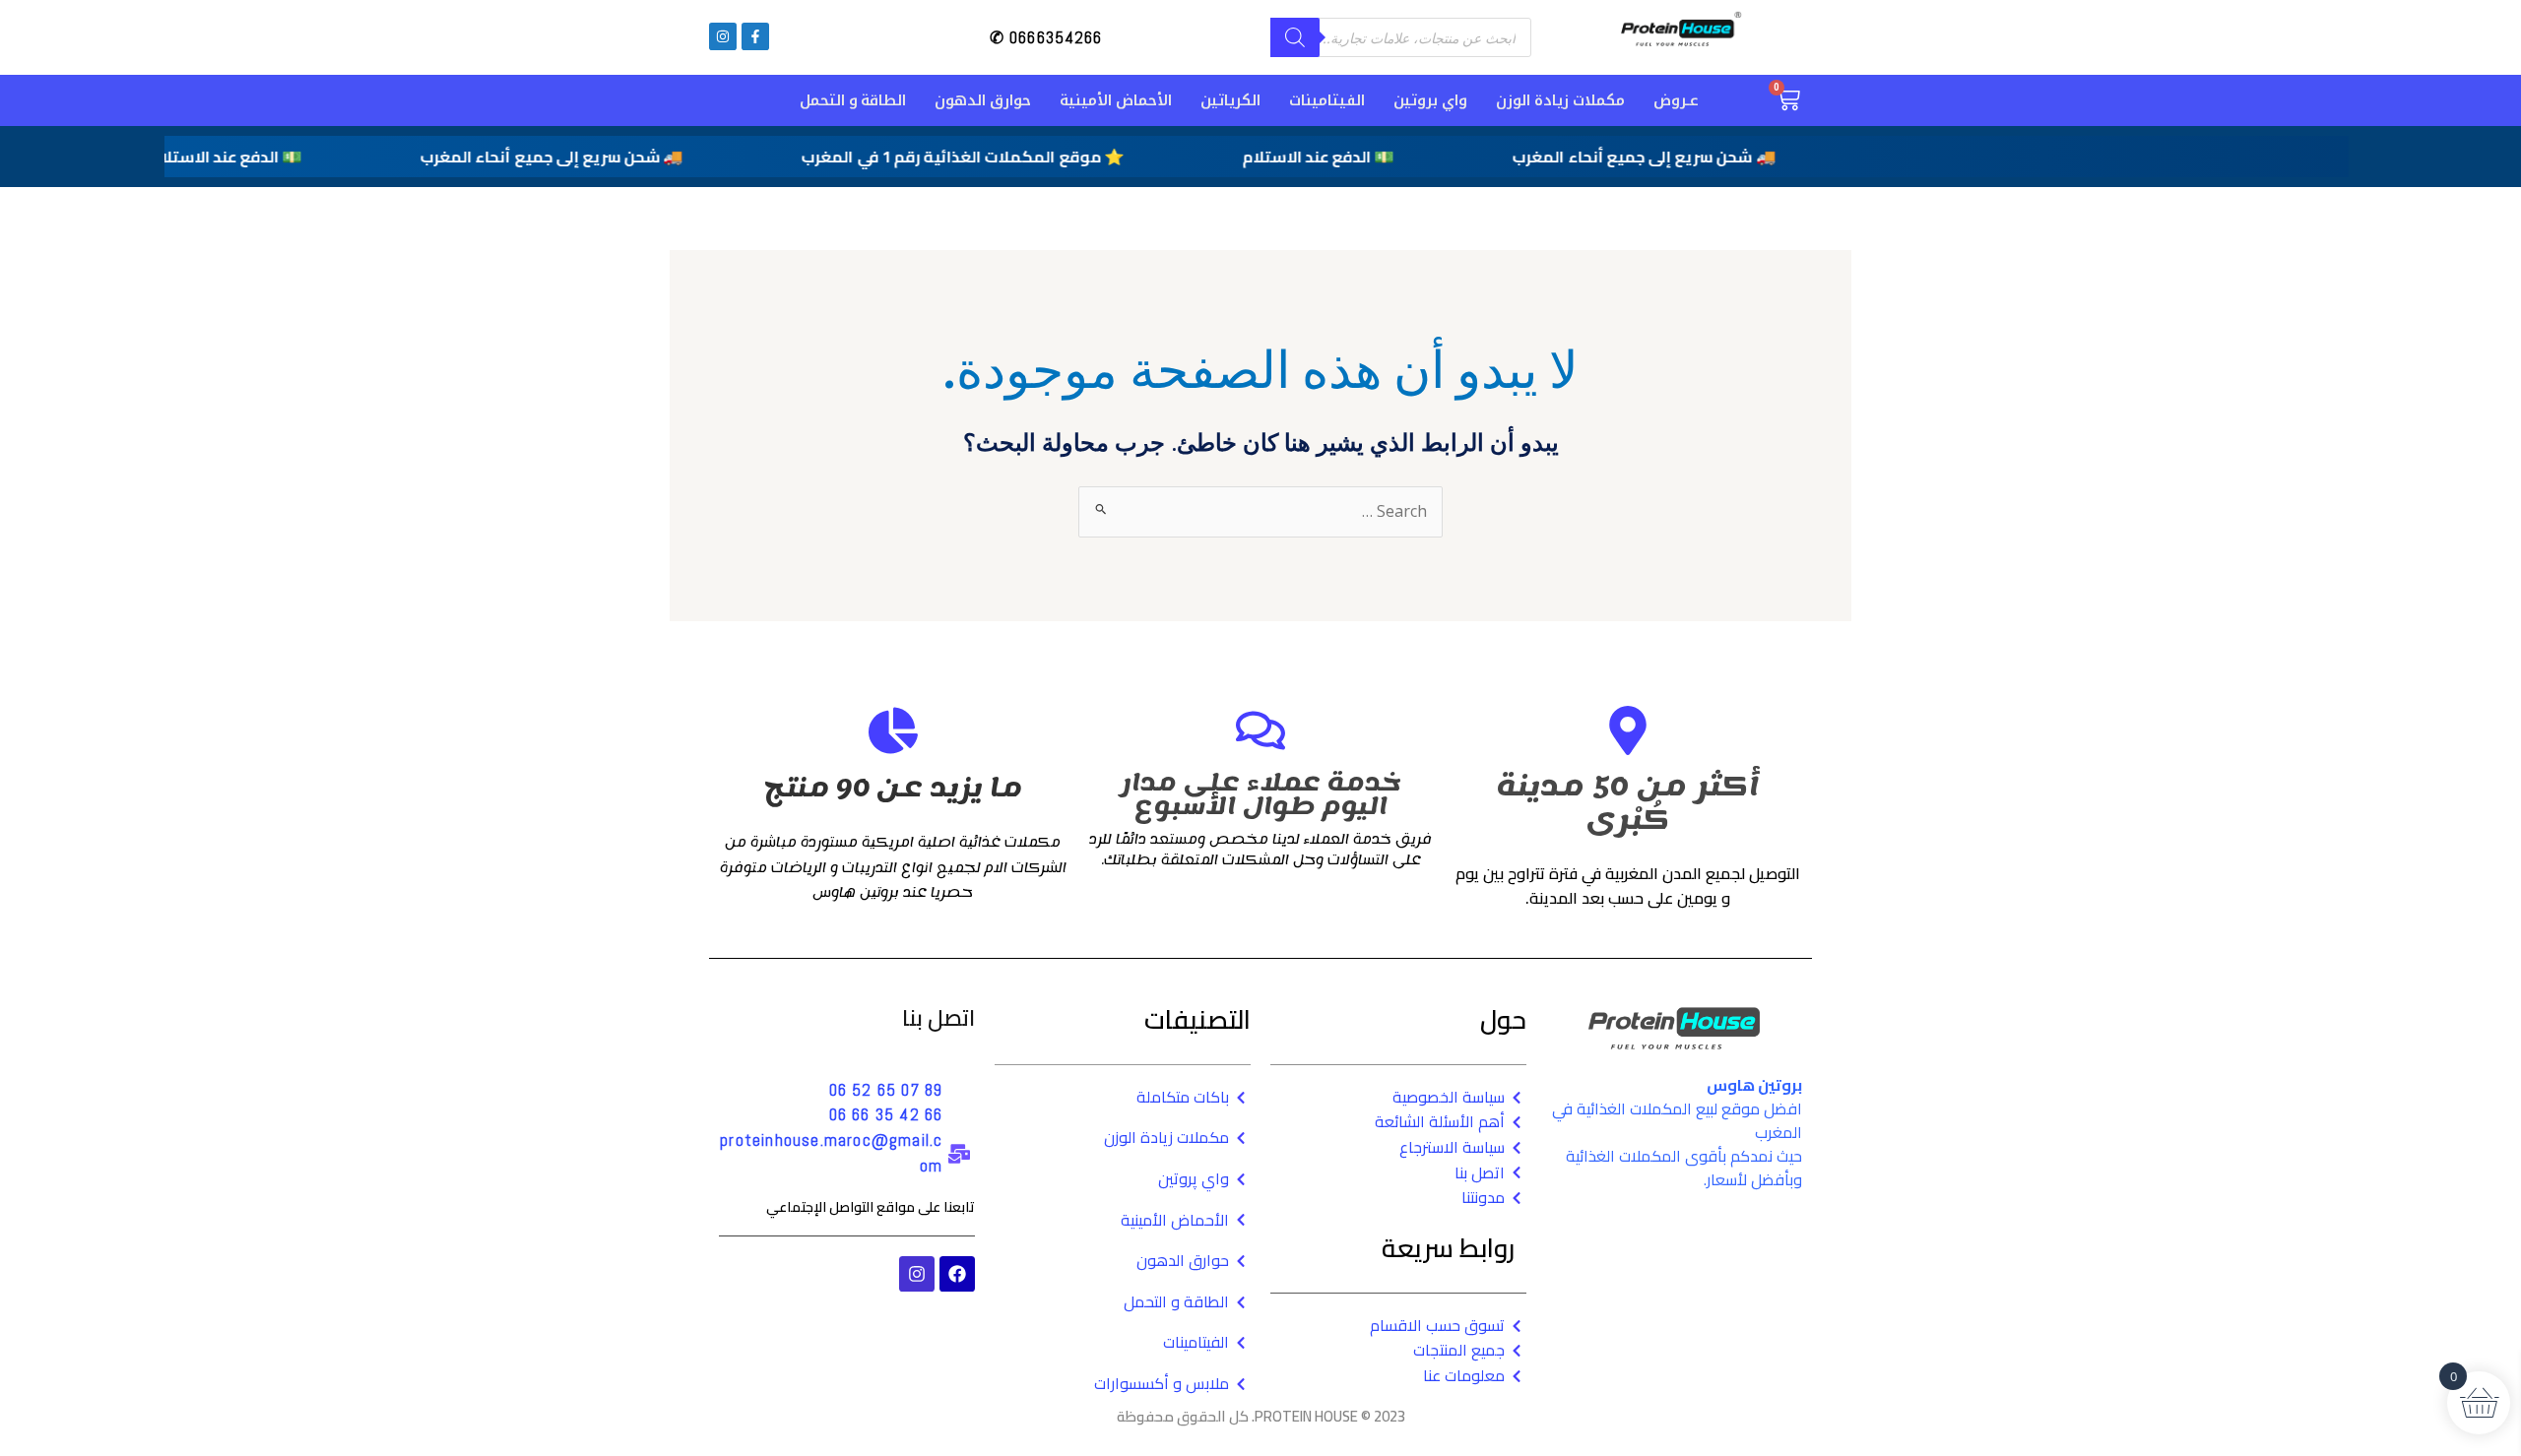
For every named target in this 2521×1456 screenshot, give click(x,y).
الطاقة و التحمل (853, 100)
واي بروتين (1430, 100)
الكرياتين (1230, 100)
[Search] (1295, 37)
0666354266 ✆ (1046, 37)
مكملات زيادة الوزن (1560, 100)
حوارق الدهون (983, 100)
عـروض (1676, 100)
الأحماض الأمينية (1116, 100)
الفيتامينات (1327, 100)
